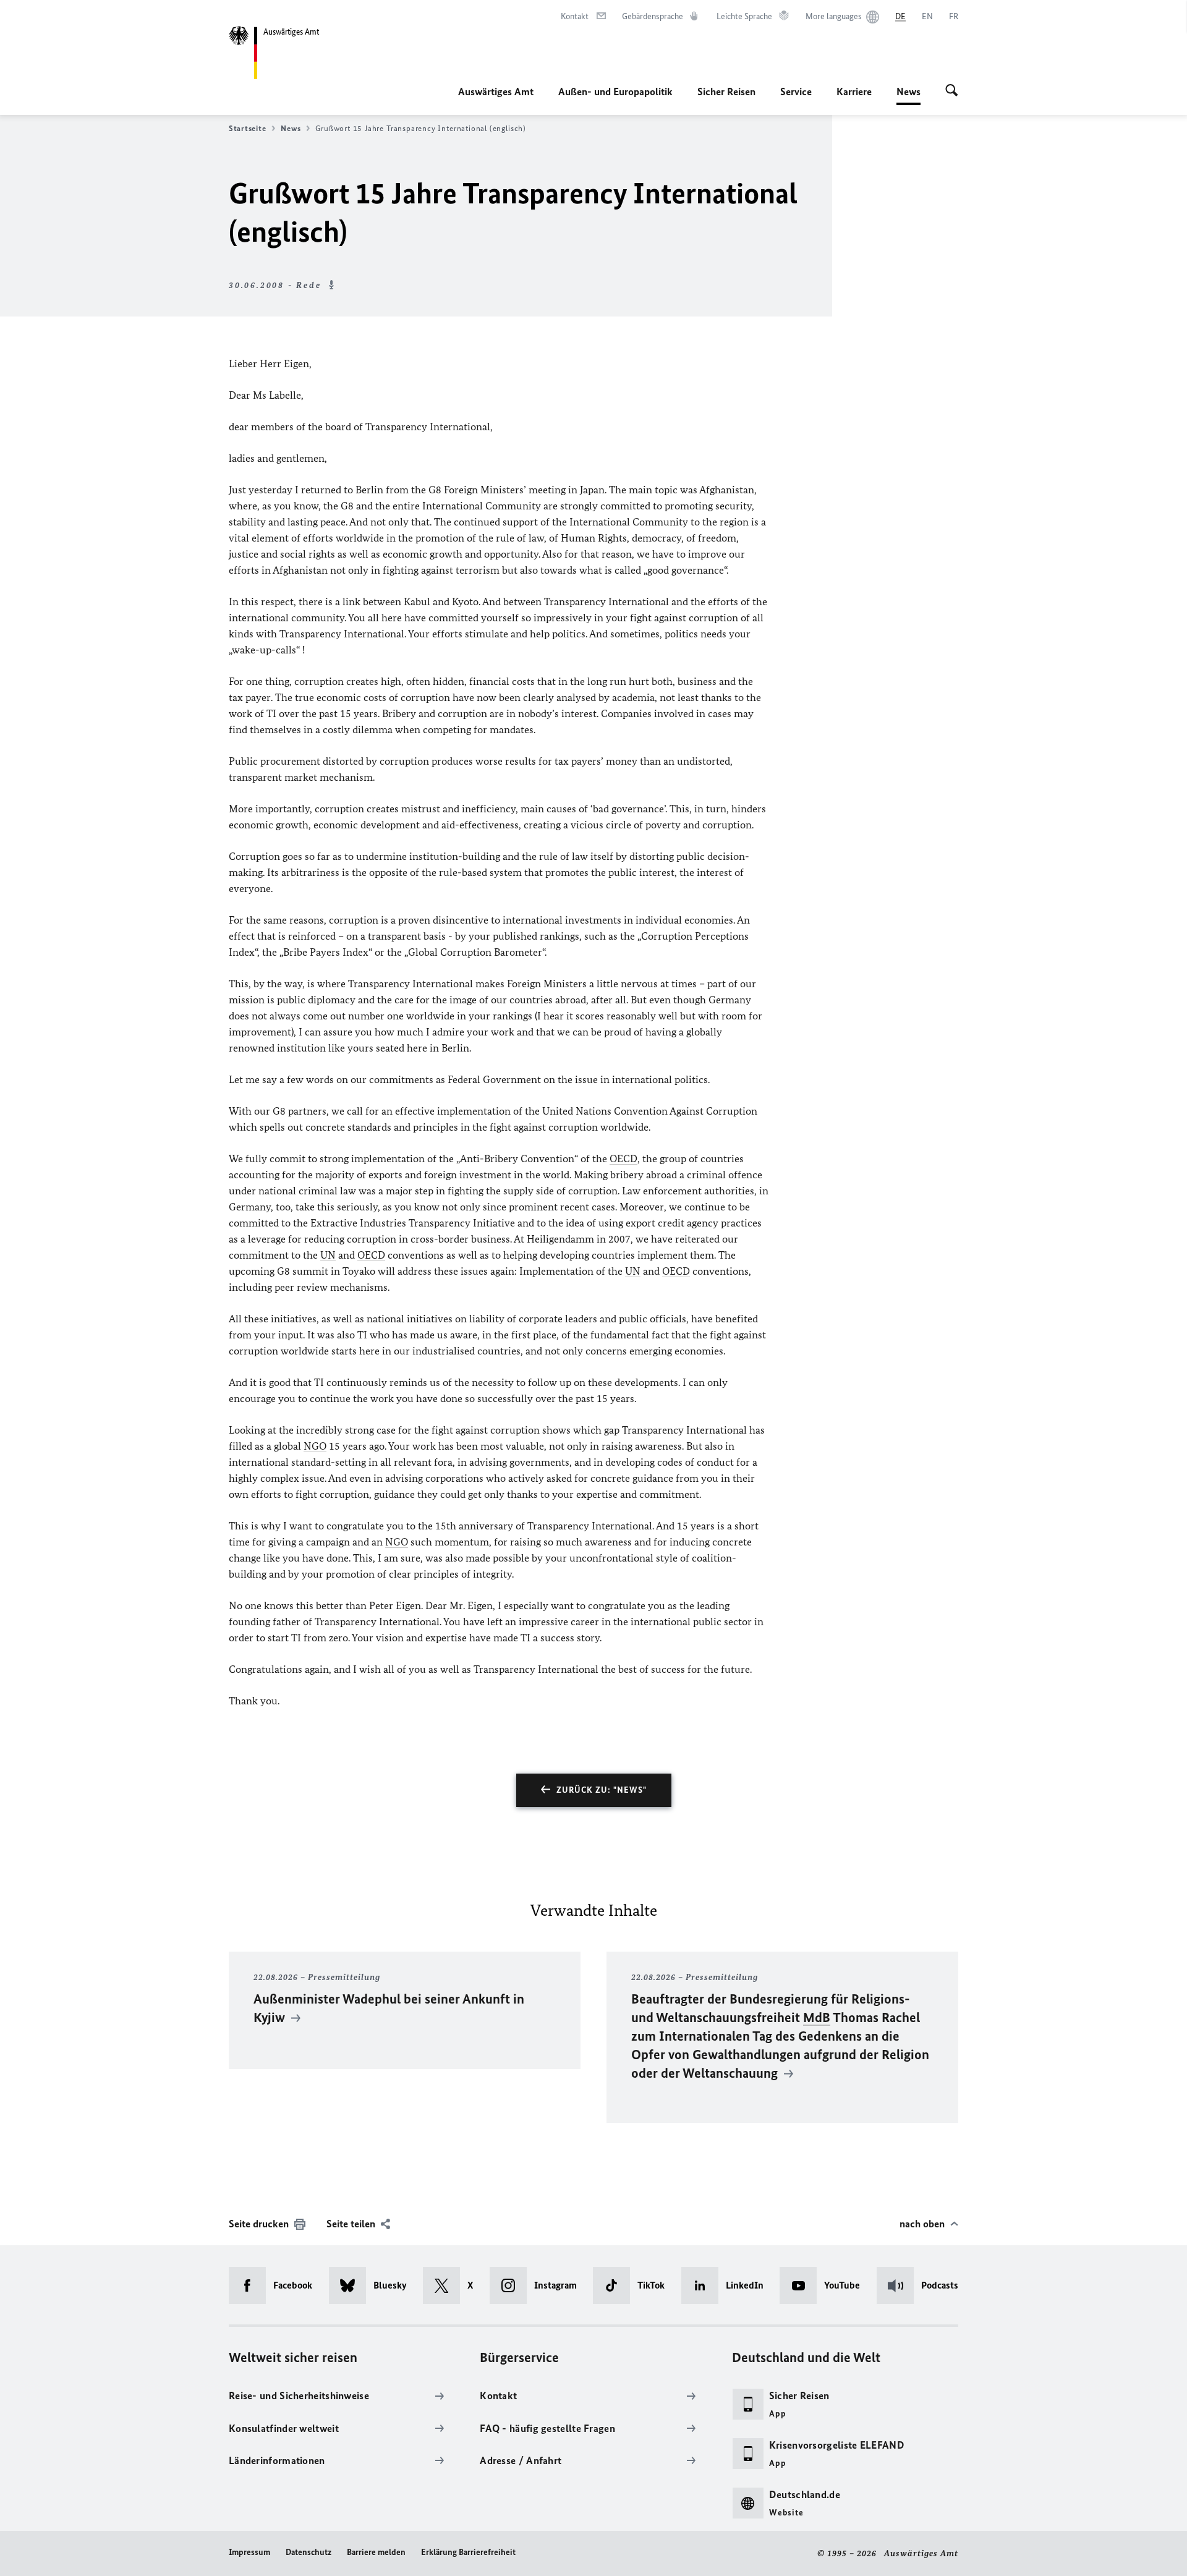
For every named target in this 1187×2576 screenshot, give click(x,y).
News (908, 95)
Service (796, 91)
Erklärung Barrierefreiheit (468, 2552)
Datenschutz (308, 2552)
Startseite (247, 128)
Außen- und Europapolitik (615, 91)
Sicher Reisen (726, 91)
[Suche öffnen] (952, 91)
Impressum (249, 2552)
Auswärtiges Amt (496, 91)
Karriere (854, 91)
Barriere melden (376, 2552)
